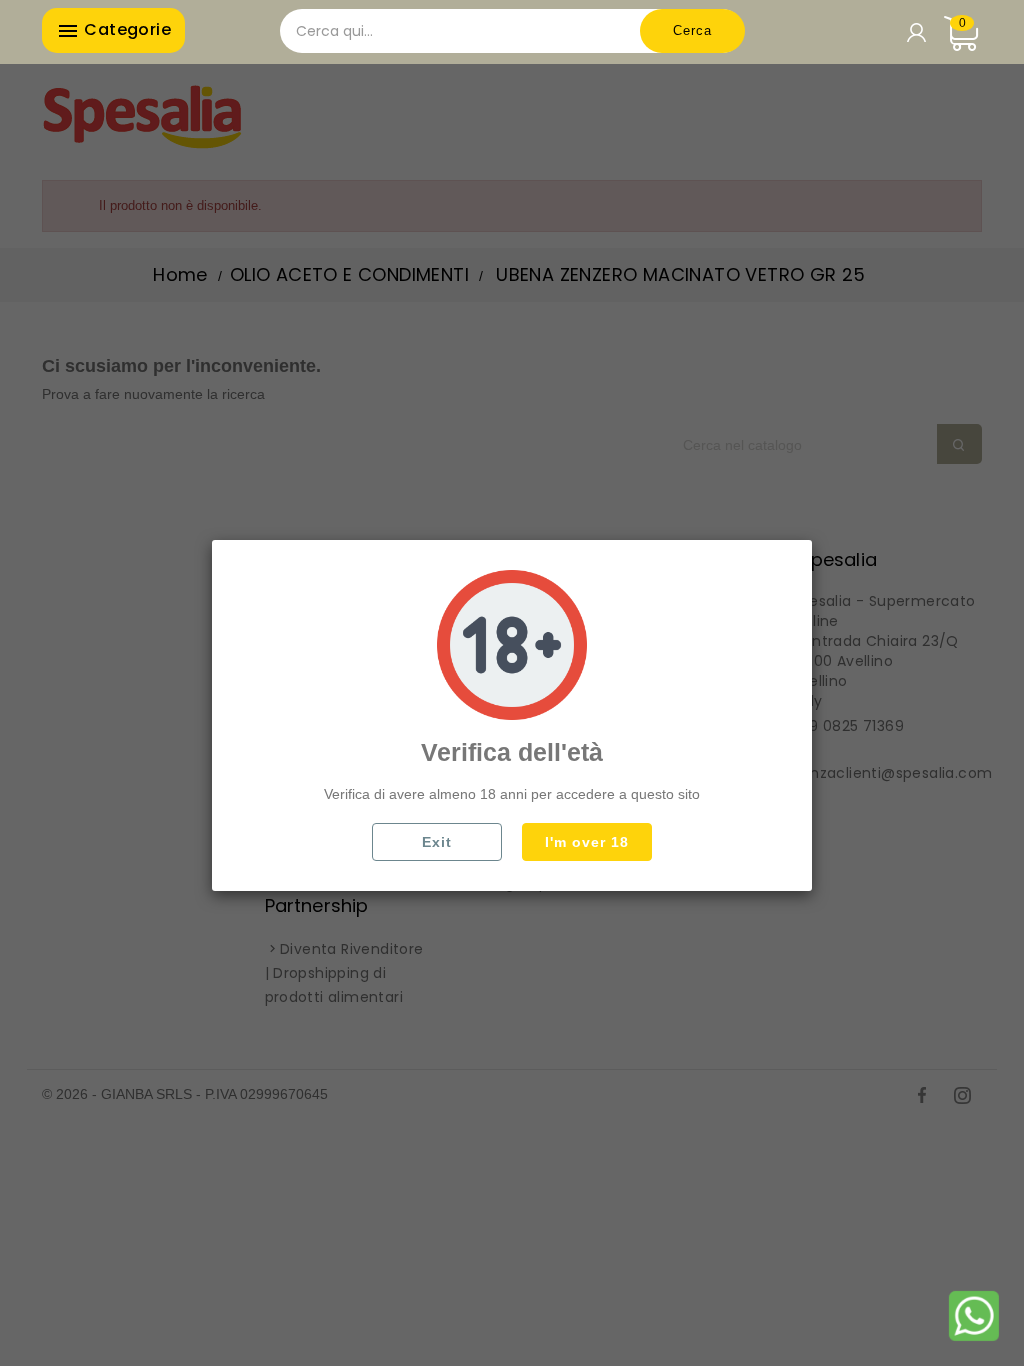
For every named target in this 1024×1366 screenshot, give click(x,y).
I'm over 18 (587, 842)
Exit (437, 842)
